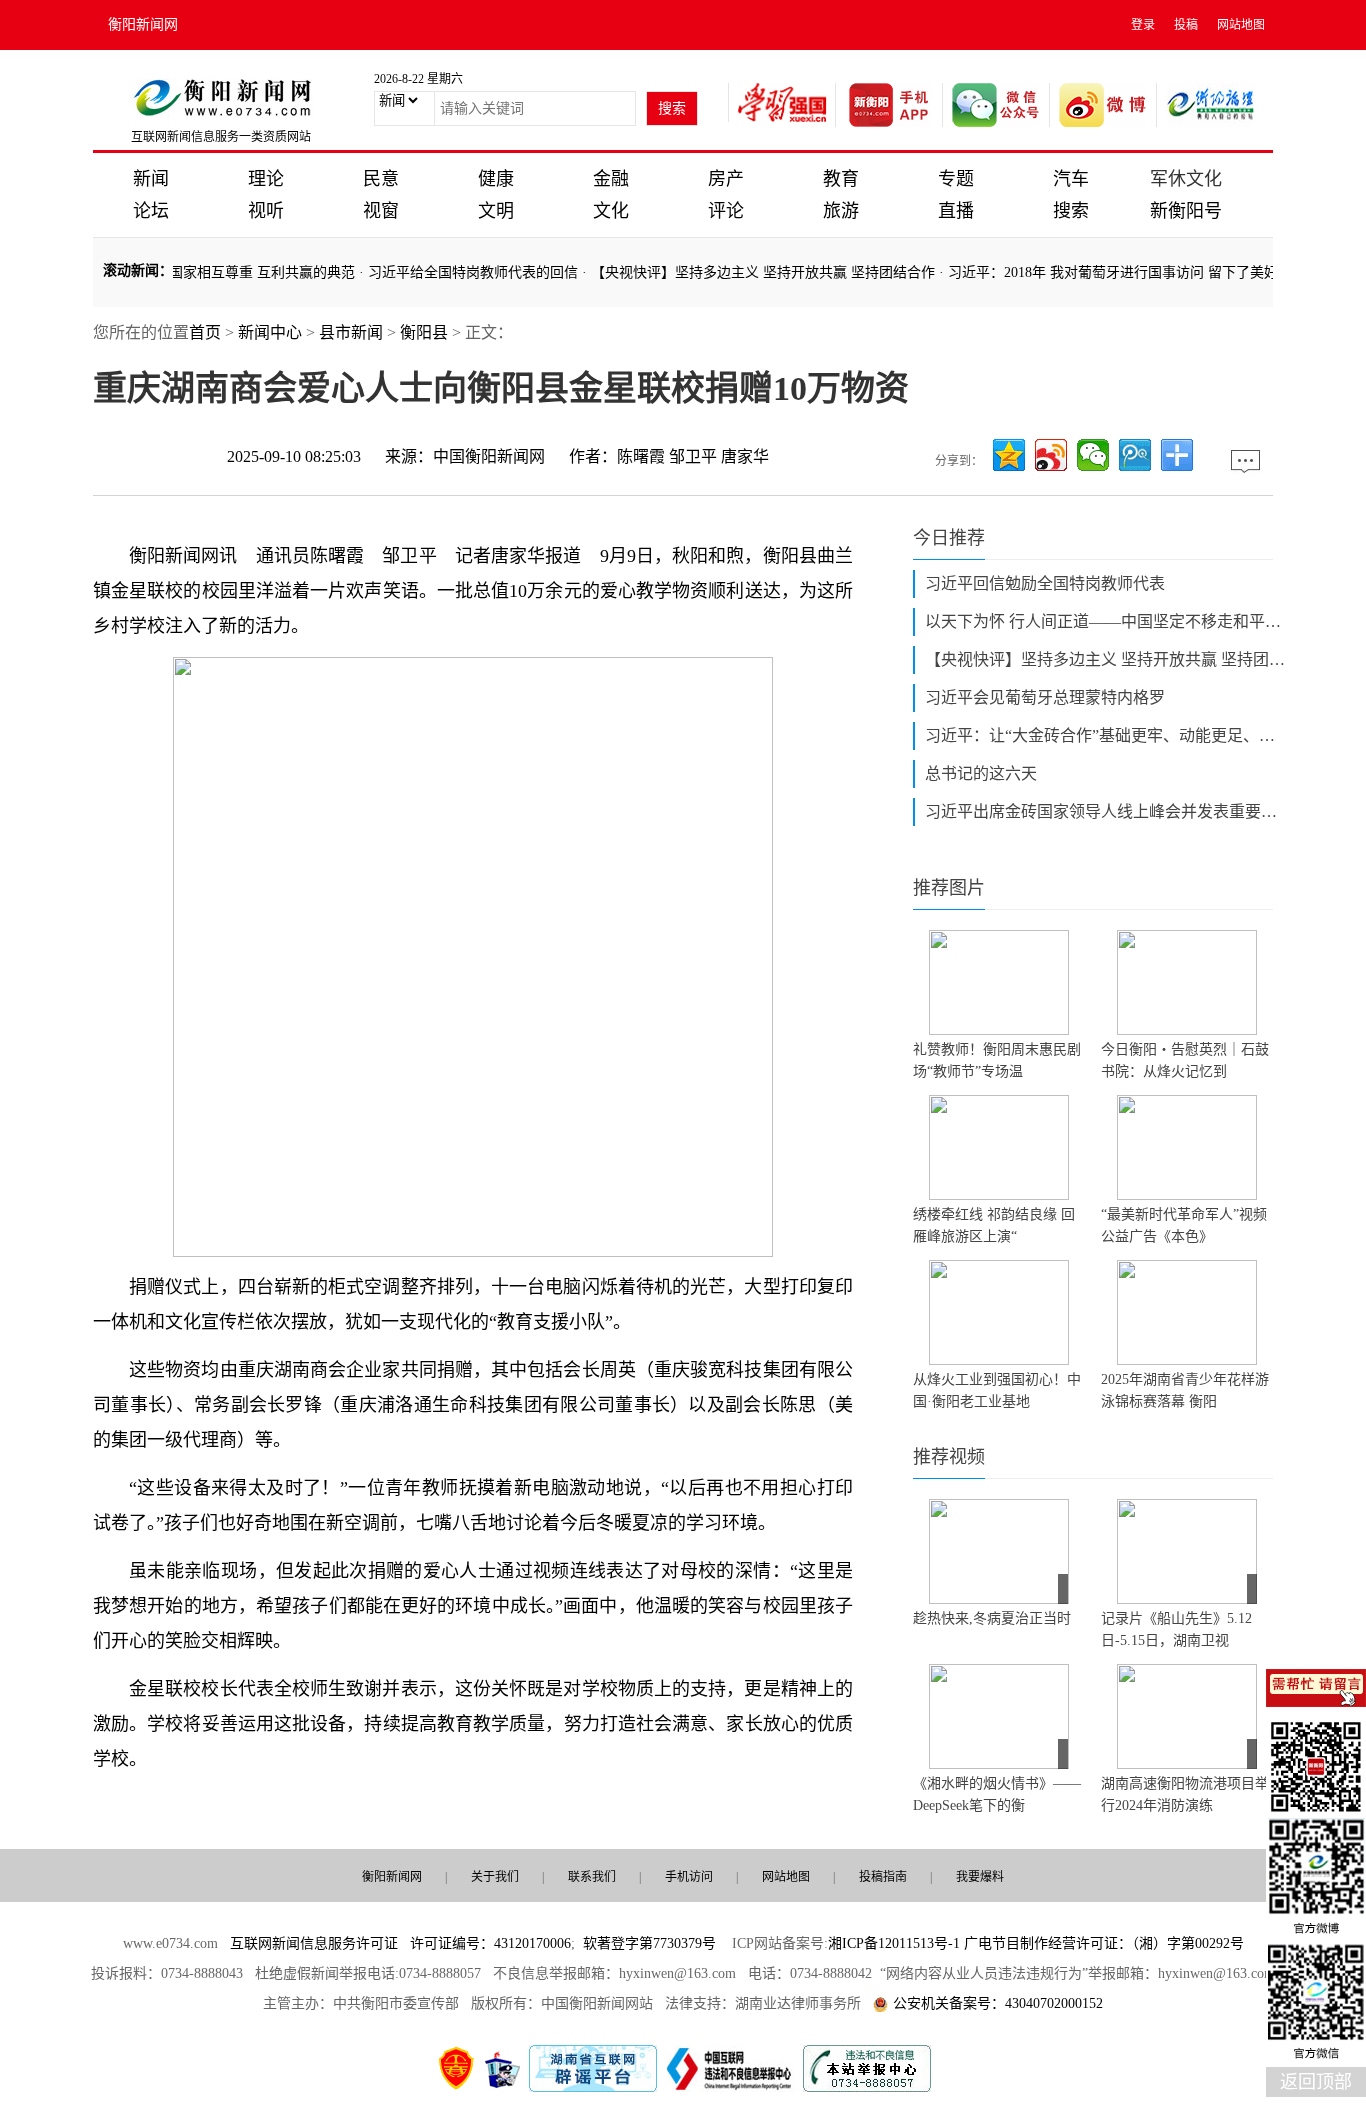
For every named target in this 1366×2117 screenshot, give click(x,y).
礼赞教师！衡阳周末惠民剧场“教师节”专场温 (997, 1060)
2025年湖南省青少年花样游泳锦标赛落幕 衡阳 (1185, 1390)
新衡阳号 (1186, 211)
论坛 (151, 211)
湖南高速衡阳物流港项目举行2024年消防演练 (1185, 1794)
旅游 (841, 211)
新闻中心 (270, 332)
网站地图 (1241, 25)
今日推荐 (949, 538)
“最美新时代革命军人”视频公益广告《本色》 (1184, 1225)
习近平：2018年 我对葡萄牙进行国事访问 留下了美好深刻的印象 (1125, 272)
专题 (956, 179)
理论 (266, 179)
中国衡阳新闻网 (489, 456)
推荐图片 (949, 888)
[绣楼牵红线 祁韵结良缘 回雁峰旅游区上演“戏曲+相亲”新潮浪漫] (999, 1147)
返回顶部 (1316, 2082)
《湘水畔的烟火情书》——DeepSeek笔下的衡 (997, 1794)
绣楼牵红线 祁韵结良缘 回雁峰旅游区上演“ (994, 1225)
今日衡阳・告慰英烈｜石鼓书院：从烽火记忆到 (1185, 1060)
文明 (496, 211)
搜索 (1071, 211)
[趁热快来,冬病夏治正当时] (999, 1551)
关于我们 (495, 1877)
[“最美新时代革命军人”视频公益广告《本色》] (1187, 1147)
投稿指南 (883, 1877)
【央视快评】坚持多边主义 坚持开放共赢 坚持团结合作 (740, 272)
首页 (205, 332)
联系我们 (592, 1877)
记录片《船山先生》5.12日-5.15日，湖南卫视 (1176, 1629)
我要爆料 (980, 1877)
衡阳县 (424, 332)
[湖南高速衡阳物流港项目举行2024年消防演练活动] (1187, 1716)
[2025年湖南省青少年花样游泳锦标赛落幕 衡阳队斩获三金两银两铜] (1187, 1312)
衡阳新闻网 (143, 24)
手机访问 (689, 1877)
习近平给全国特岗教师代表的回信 (450, 272)
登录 (1143, 25)
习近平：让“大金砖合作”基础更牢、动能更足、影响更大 (1105, 735)
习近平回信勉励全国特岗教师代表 (1045, 583)
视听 (266, 211)
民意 (381, 179)
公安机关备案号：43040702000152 (998, 2003)
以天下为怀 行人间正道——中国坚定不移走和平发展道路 (1105, 621)
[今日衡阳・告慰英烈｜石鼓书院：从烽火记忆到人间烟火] (1187, 982)
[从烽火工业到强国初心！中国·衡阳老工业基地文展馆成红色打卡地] (999, 1312)
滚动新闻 (131, 270)
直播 (956, 211)
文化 (611, 211)
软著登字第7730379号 (649, 1943)
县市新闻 (351, 332)
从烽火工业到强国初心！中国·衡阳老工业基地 (997, 1390)
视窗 (381, 211)
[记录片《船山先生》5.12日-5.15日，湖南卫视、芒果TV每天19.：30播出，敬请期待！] (1187, 1551)
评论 (726, 211)
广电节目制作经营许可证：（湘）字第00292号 (1104, 1943)
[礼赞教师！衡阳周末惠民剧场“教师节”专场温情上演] (999, 982)
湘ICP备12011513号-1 (894, 1943)
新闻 (151, 179)
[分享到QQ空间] (1009, 455)
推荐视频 (949, 1457)
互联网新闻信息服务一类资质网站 (221, 137)
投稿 (1186, 25)
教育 (841, 179)
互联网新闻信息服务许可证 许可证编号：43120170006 (400, 1943)
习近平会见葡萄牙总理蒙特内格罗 (1045, 697)
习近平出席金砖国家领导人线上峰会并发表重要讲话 (1105, 811)
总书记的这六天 (981, 773)
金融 (611, 179)
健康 (496, 179)
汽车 (1071, 179)
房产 (726, 179)
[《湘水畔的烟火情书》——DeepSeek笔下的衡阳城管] (999, 1716)
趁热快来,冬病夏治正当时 (992, 1618)
